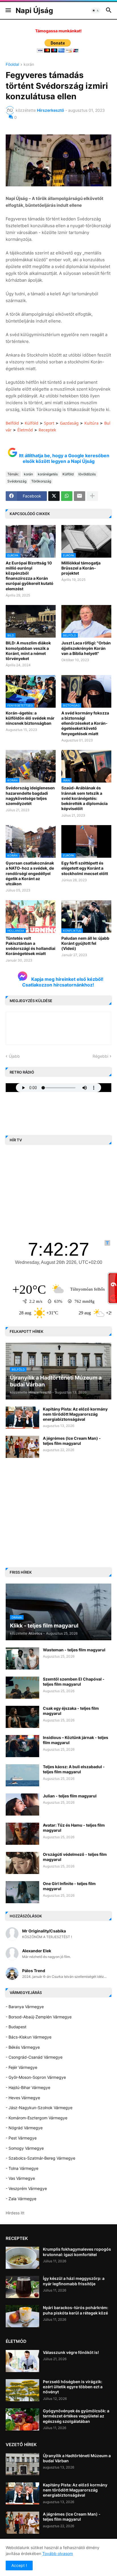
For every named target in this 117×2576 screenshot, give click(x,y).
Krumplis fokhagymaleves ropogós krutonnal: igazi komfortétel (77, 2252)
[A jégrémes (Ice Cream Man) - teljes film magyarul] (22, 1447)
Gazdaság (69, 423)
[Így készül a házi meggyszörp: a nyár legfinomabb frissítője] (22, 2287)
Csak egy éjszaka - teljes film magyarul (71, 1711)
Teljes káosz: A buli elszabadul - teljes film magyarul (74, 1769)
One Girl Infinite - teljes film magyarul (69, 1886)
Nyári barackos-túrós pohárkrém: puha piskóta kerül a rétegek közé (76, 2310)
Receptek (47, 430)
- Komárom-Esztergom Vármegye (36, 2118)
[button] (8, 10)
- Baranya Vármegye (25, 2007)
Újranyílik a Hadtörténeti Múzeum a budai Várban (77, 2458)
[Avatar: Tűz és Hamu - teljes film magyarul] (22, 1834)
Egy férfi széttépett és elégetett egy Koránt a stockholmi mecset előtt (85, 868)
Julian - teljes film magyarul (70, 1796)
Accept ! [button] (19, 2565)
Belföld (12, 423)
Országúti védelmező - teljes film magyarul (75, 1857)
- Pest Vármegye (21, 2138)
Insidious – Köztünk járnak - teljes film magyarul (76, 1740)
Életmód (25, 430)
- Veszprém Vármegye (26, 2188)
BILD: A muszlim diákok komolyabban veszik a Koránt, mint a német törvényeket (28, 651)
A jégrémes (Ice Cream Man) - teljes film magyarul (72, 1441)
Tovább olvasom (58, 2553)
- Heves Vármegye (23, 2098)
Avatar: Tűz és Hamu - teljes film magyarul (74, 1828)
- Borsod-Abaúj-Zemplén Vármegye (39, 2017)
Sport (49, 423)
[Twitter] (54, 496)
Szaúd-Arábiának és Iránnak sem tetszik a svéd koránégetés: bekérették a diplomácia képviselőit (84, 798)
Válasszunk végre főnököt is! (71, 2352)
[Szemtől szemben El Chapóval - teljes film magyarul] (22, 1688)
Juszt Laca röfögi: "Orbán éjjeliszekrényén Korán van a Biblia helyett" (86, 648)
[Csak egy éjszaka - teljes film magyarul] (22, 1717)
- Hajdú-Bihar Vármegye (28, 2087)
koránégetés (48, 474)
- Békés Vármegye (23, 2047)
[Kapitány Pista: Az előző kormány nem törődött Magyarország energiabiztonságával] (22, 1418)
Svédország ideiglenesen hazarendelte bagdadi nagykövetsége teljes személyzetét (30, 796)
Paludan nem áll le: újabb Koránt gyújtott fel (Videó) (85, 943)
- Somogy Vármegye (25, 2148)
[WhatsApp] (67, 496)
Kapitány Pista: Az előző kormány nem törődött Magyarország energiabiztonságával (75, 1414)
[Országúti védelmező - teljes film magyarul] (22, 1863)
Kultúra (91, 423)
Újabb (14, 1056)
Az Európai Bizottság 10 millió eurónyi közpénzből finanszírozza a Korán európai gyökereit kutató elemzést (30, 576)
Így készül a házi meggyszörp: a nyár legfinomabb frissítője (74, 2281)
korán (29, 65)
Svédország (17, 481)
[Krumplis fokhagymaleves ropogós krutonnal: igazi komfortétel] (22, 2258)
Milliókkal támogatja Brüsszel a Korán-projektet (81, 568)
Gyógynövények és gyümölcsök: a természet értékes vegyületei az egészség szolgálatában (76, 2416)
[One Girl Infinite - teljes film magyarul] (22, 1892)
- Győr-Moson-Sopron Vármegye (36, 2077)
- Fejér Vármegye (21, 2067)
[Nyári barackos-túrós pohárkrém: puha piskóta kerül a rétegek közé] (22, 2316)
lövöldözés (87, 474)
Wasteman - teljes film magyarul (74, 1650)
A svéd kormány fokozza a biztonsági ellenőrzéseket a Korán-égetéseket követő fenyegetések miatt (85, 723)
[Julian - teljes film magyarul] (22, 1805)
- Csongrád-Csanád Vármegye (34, 2057)
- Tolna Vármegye (22, 2168)
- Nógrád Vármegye (24, 2128)
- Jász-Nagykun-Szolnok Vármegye (39, 2108)
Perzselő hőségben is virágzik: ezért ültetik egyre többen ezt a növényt (73, 2387)
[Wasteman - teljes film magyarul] (22, 1658)
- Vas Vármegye (20, 2178)
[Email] (80, 496)
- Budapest (16, 2027)
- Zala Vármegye (21, 2199)
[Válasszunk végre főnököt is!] (22, 2361)
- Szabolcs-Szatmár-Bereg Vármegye (40, 2158)
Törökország (41, 481)
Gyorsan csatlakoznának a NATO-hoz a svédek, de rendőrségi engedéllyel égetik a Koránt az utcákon (30, 873)
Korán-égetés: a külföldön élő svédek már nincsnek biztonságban (30, 718)
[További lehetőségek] (92, 496)
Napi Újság (34, 10)
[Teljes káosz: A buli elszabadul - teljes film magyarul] (22, 1775)
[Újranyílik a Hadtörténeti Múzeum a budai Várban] (22, 2464)
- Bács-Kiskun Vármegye (29, 2037)
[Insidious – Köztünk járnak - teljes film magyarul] (22, 1746)
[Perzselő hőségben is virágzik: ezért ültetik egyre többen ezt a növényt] (22, 2390)
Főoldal (12, 65)
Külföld (32, 423)
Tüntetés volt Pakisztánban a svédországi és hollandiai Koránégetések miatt (31, 946)
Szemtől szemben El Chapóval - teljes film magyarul (74, 1682)
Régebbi (100, 1056)
